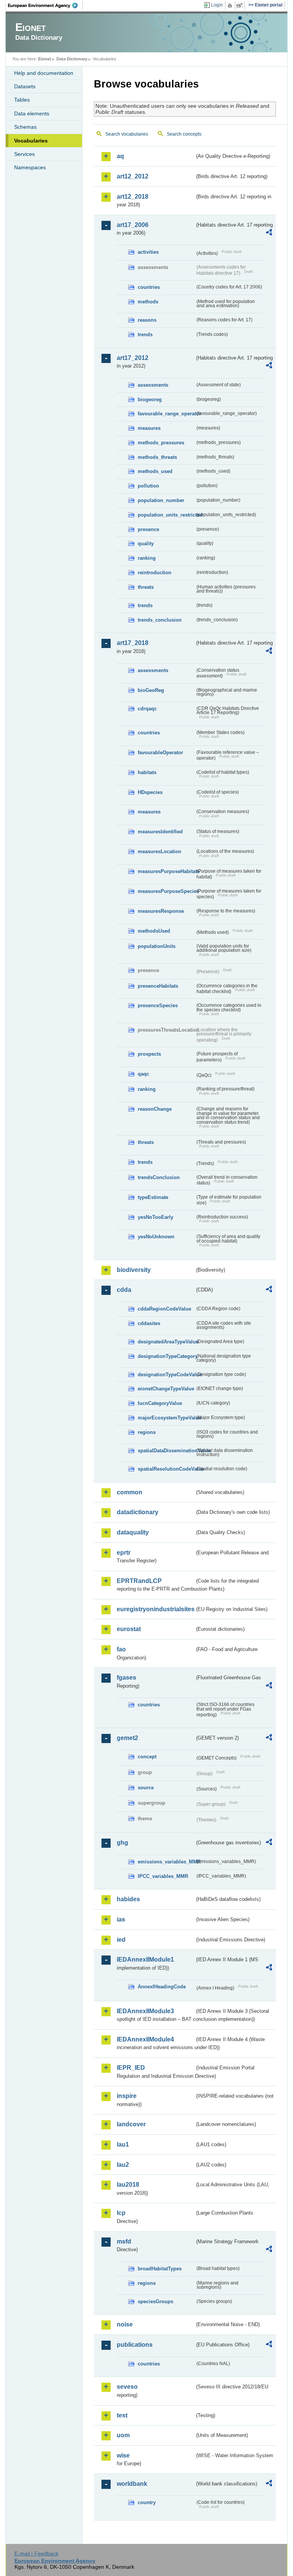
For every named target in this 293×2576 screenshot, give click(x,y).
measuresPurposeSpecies (166, 891)
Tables (22, 100)
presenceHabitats (158, 986)
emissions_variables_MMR (166, 1862)
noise (125, 2324)
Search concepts (184, 134)
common (130, 1492)
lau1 (123, 2144)
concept (147, 1757)
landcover (131, 2124)
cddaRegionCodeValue (164, 1309)
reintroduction (155, 573)
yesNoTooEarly (155, 1217)
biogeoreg (150, 399)
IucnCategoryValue (160, 1403)
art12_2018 (133, 197)
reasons (147, 320)
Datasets (25, 86)
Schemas (25, 127)
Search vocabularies (127, 134)
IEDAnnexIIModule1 (145, 1960)
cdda (124, 1290)
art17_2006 (133, 225)
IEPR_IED (131, 2068)
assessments (153, 385)
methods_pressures (161, 443)
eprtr (124, 1553)
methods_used (155, 471)
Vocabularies (31, 141)
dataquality (133, 1532)
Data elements (32, 113)
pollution (148, 486)
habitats (147, 772)
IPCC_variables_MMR (163, 1876)
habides (128, 1899)
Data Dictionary (72, 59)
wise (123, 2455)
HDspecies (150, 792)
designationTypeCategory (166, 1356)
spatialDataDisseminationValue (166, 1451)
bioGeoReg (151, 690)
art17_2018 (133, 643)
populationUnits (157, 946)
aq (120, 156)
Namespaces (30, 167)
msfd (124, 2241)
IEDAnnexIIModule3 (145, 2011)
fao (121, 1649)
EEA (45, 5)
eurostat (129, 1629)
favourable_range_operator (166, 414)
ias (121, 1919)
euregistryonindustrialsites (156, 1609)
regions (147, 1432)
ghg (122, 1843)
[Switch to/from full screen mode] (241, 5)
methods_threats (157, 457)
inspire (127, 2096)
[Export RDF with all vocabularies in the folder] (269, 233)
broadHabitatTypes (160, 2269)
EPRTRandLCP (139, 1581)
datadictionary (138, 1512)
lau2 (123, 2165)
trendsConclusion (159, 1177)
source (146, 1788)
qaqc (143, 1074)
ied (121, 1940)
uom (123, 2435)
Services (24, 154)
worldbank (132, 2484)
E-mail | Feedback (36, 2553)
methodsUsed (154, 931)
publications (135, 2345)
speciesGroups (155, 2301)
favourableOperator (160, 753)
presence (148, 529)
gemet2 (127, 1738)
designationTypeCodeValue (166, 1375)
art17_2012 (133, 358)
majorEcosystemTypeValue (166, 1418)
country (147, 2502)
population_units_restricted (166, 515)
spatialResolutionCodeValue (166, 1469)
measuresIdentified (160, 832)
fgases (126, 1678)
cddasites (149, 1323)
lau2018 (128, 2185)
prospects (149, 1054)
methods (148, 302)
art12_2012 (133, 176)
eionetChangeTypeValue (166, 1389)
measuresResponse (161, 911)
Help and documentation (44, 73)
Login (217, 5)
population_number (161, 500)
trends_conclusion (160, 620)
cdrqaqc (147, 709)
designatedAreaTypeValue (166, 1342)
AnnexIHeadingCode (162, 1987)
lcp (121, 2213)
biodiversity (134, 1270)
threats (146, 587)
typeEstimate (153, 1197)
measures (149, 428)
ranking (147, 558)
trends (145, 335)
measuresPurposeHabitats (166, 871)
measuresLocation (159, 851)
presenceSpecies (158, 1005)
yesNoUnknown (156, 1237)
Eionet (45, 59)
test (122, 2415)
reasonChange (155, 1109)
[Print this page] (231, 5)
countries (149, 287)
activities (148, 252)
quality (146, 544)
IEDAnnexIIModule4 (145, 2039)
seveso (127, 2387)
